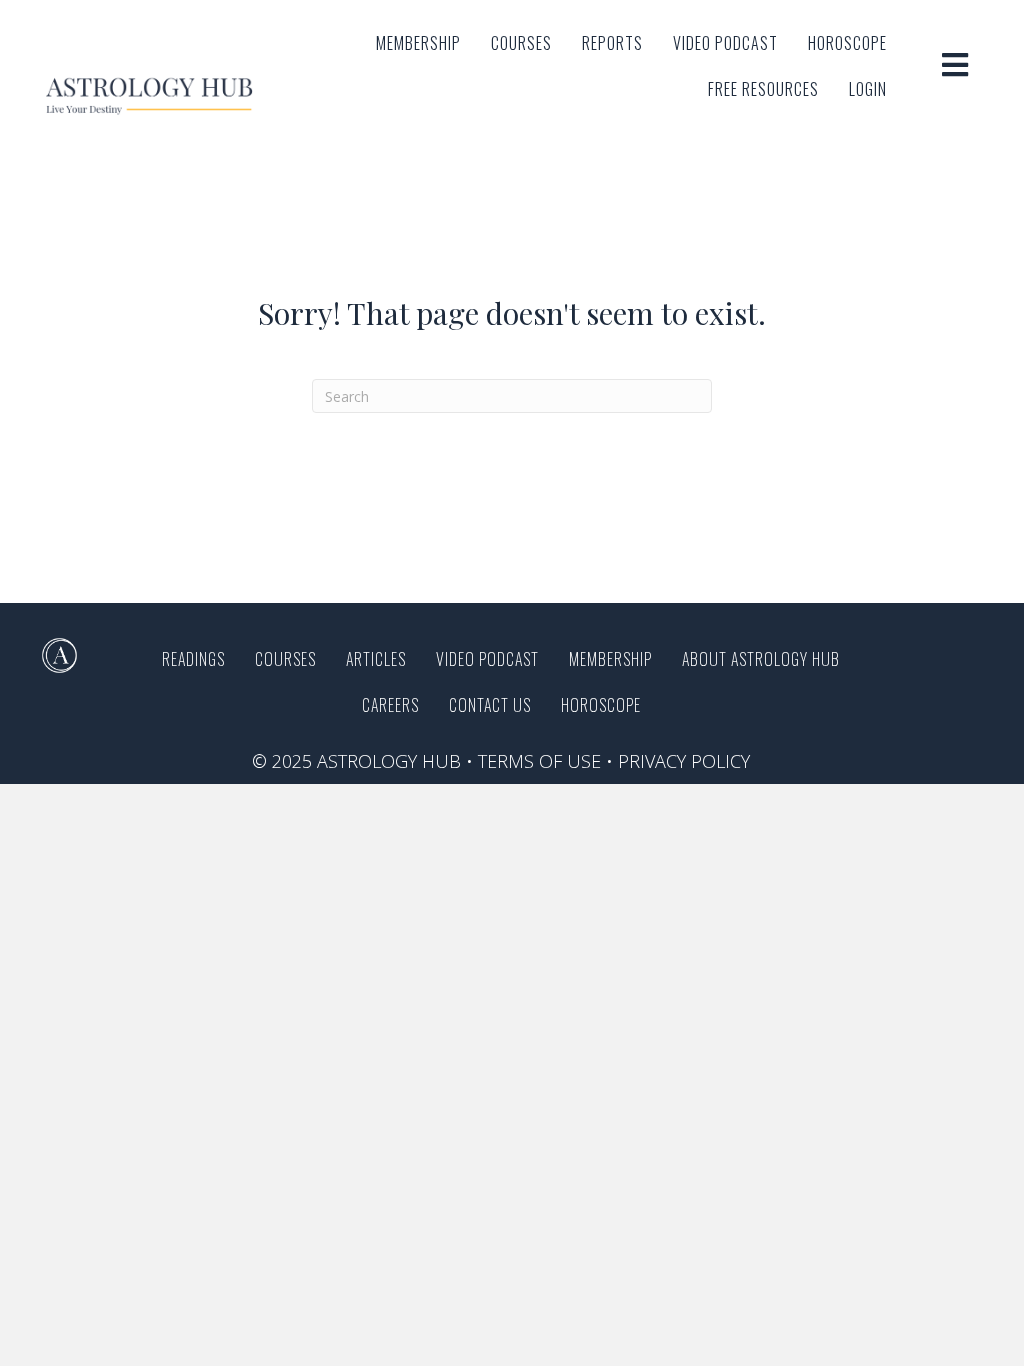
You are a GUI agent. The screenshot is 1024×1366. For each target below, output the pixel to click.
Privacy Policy (684, 761)
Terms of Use (539, 761)
